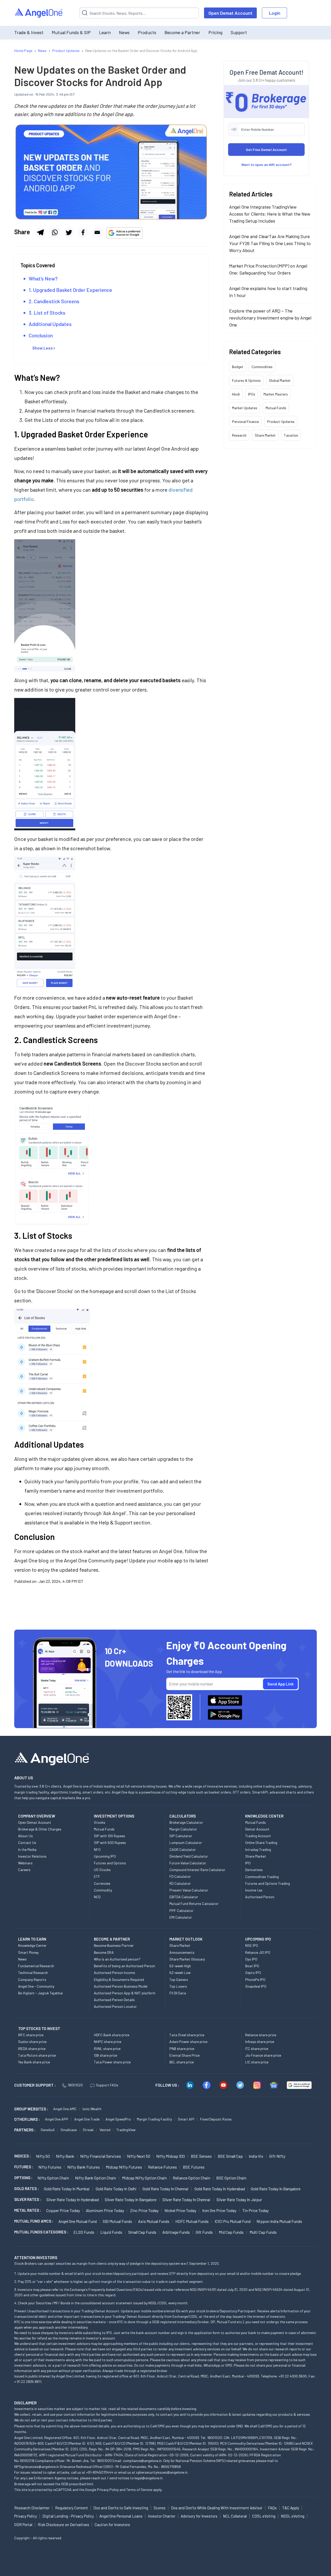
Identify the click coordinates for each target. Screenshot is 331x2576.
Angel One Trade (87, 2119)
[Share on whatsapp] (55, 232)
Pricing (215, 32)
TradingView (126, 2130)
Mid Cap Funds (231, 2232)
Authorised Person (260, 1897)
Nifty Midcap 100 (171, 2156)
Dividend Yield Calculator (189, 1856)
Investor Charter (162, 2516)
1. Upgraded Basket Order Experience (70, 290)
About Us (25, 1836)
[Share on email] (97, 232)
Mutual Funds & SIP (71, 32)
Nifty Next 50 (139, 2156)
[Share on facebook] (83, 232)
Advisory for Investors (199, 2516)
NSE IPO (252, 1945)
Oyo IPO (251, 1959)
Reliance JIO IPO (258, 1952)
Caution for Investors (112, 2525)
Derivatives (254, 1870)
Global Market (280, 380)
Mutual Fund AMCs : (34, 2221)
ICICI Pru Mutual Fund (233, 2221)
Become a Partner (182, 32)
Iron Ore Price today (219, 2210)
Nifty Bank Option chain (96, 2178)
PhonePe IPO (255, 1980)
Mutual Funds (276, 408)
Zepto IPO (253, 1973)
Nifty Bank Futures (84, 2167)
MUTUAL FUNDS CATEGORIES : (41, 2232)
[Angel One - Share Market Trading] (39, 13)
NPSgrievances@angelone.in (37, 2467)
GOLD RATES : (27, 2189)
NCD (97, 1897)
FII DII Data (178, 1993)
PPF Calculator (181, 1910)
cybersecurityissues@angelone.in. (162, 2472)
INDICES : (22, 2156)
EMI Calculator (181, 1917)
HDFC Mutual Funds (192, 2221)
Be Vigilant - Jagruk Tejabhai (40, 1993)
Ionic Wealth (92, 2109)
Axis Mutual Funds (154, 2221)
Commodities (262, 367)
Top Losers (178, 1986)
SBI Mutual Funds (117, 2221)
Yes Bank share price (34, 2062)
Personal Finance (245, 421)
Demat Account (257, 1829)
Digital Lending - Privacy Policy (68, 2516)
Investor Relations (32, 1856)
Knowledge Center (32, 1945)
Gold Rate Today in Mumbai (67, 2189)
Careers (24, 1870)
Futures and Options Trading (268, 1883)
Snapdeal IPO (256, 1986)
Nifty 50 (43, 2156)
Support (239, 32)
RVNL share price (107, 2049)
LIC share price (257, 2062)
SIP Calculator (181, 1836)
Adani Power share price (188, 2042)
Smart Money (28, 1952)
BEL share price (182, 2062)
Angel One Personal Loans (121, 2516)
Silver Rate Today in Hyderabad (73, 2199)
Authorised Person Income (114, 1973)
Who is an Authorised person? (117, 1959)
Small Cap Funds (142, 2232)
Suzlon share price (32, 2042)
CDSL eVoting (264, 2516)
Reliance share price (261, 2035)
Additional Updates (50, 324)
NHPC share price (108, 2042)
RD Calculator (180, 1883)
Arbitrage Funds (176, 2232)
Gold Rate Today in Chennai (165, 2189)
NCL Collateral (235, 2516)
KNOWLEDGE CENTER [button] (264, 1816)
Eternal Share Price (185, 2055)
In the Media (27, 1849)
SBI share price (106, 2055)
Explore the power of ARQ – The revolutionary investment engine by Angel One (270, 318)
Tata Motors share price (37, 2055)
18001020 (75, 2085)
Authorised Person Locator (115, 2006)
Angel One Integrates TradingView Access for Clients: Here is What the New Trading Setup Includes (270, 214)
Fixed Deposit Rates (216, 2119)
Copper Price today (63, 2210)
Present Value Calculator (189, 1890)
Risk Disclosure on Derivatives (63, 2525)
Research (239, 435)
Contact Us (27, 1842)
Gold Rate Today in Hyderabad (220, 2189)
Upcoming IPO (105, 1856)
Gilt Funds (204, 2232)
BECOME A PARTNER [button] (112, 1939)
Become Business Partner (114, 1945)
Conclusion (41, 335)
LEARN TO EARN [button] (32, 1939)
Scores (160, 2508)
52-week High (180, 1966)
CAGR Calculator (183, 1849)
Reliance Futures (162, 2167)
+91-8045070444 (100, 2472)
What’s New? (43, 278)
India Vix (256, 2156)
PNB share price (182, 2049)
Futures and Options (110, 1863)
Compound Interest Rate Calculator (197, 1870)
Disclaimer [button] (25, 2403)
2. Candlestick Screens (54, 301)
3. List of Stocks (47, 313)
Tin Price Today (255, 2210)
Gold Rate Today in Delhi (116, 2189)
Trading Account (258, 1836)
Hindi (236, 394)
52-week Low (180, 1973)
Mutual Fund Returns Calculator (194, 1903)
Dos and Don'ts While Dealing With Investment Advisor (217, 2508)
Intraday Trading (258, 1849)
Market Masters (276, 394)
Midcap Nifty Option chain (144, 2178)
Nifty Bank (65, 2156)
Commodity (103, 1890)
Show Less (43, 348)
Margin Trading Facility (154, 2119)
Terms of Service (139, 2490)
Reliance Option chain (191, 2178)
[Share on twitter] (69, 232)
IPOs (252, 394)
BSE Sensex (201, 2156)
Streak (88, 2130)
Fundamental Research (36, 1966)
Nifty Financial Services (101, 2156)
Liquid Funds (111, 2232)
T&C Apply (291, 2508)
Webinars (25, 1863)
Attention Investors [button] (36, 2257)
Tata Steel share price (187, 2035)
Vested (105, 2130)
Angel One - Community (36, 1986)
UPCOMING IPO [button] (258, 1939)
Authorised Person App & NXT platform (125, 1993)
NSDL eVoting (293, 2516)
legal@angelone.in (149, 2478)
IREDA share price (32, 2049)
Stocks (100, 1822)
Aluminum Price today (105, 2210)
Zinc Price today (144, 2210)
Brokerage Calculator (186, 1822)
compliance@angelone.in (142, 2461)
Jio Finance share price (263, 2055)
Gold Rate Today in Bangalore (276, 2189)
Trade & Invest (29, 32)
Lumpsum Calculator (186, 1842)
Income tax (254, 1890)
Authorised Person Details (114, 2000)
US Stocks (102, 1870)
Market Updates (245, 408)
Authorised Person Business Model (121, 1986)
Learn (105, 32)
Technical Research (33, 1973)
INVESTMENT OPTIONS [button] (114, 1816)
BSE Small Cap (230, 2156)
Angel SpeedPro (118, 2119)
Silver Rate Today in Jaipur (239, 2199)
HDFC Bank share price (112, 2035)
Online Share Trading (261, 1842)
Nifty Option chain (53, 2178)
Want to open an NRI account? (266, 165)
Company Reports (32, 1980)
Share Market (265, 435)
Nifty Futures (50, 2167)
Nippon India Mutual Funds (279, 2221)
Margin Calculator (183, 1829)
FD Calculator (180, 1876)
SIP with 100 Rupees (110, 1836)
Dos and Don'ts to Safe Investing (121, 2508)
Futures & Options (246, 380)
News (124, 32)
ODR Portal (23, 2525)
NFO (97, 1849)
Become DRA (104, 1952)
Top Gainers (179, 1980)
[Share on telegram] (40, 232)
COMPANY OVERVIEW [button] (37, 1816)
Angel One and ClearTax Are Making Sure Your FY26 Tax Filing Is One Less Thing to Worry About (270, 243)
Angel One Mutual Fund (78, 2221)
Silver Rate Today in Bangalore (131, 2199)
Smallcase (69, 2130)
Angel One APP (57, 2119)
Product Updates (281, 421)
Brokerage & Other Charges (40, 1829)
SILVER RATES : (28, 2199)
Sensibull (48, 2130)
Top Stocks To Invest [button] (39, 2028)
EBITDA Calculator (184, 1897)
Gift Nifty (277, 2156)
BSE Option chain (231, 2178)
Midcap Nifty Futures (124, 2167)
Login (275, 13)
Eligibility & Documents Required (119, 1980)
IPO (248, 1863)
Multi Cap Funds (263, 2232)
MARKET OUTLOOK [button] (186, 1939)
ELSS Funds (84, 2232)
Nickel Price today (180, 2210)
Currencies (102, 1883)
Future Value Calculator (188, 1863)
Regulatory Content (72, 2508)
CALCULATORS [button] (183, 1816)
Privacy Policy (108, 2490)
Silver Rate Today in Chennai (186, 2199)
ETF (97, 1876)
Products (147, 32)
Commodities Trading (262, 1877)
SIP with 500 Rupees (110, 1842)
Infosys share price (260, 2042)
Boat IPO (252, 1966)
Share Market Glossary (187, 1959)
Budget (238, 367)
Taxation (291, 435)
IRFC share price (31, 2035)
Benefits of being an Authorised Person (125, 1966)
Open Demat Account (230, 13)
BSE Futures (194, 2167)
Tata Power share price (112, 2062)
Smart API (186, 2119)
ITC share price (257, 2049)
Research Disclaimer (32, 2508)
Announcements (182, 1952)
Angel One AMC (65, 2109)
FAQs (272, 2508)
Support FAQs (107, 2085)
